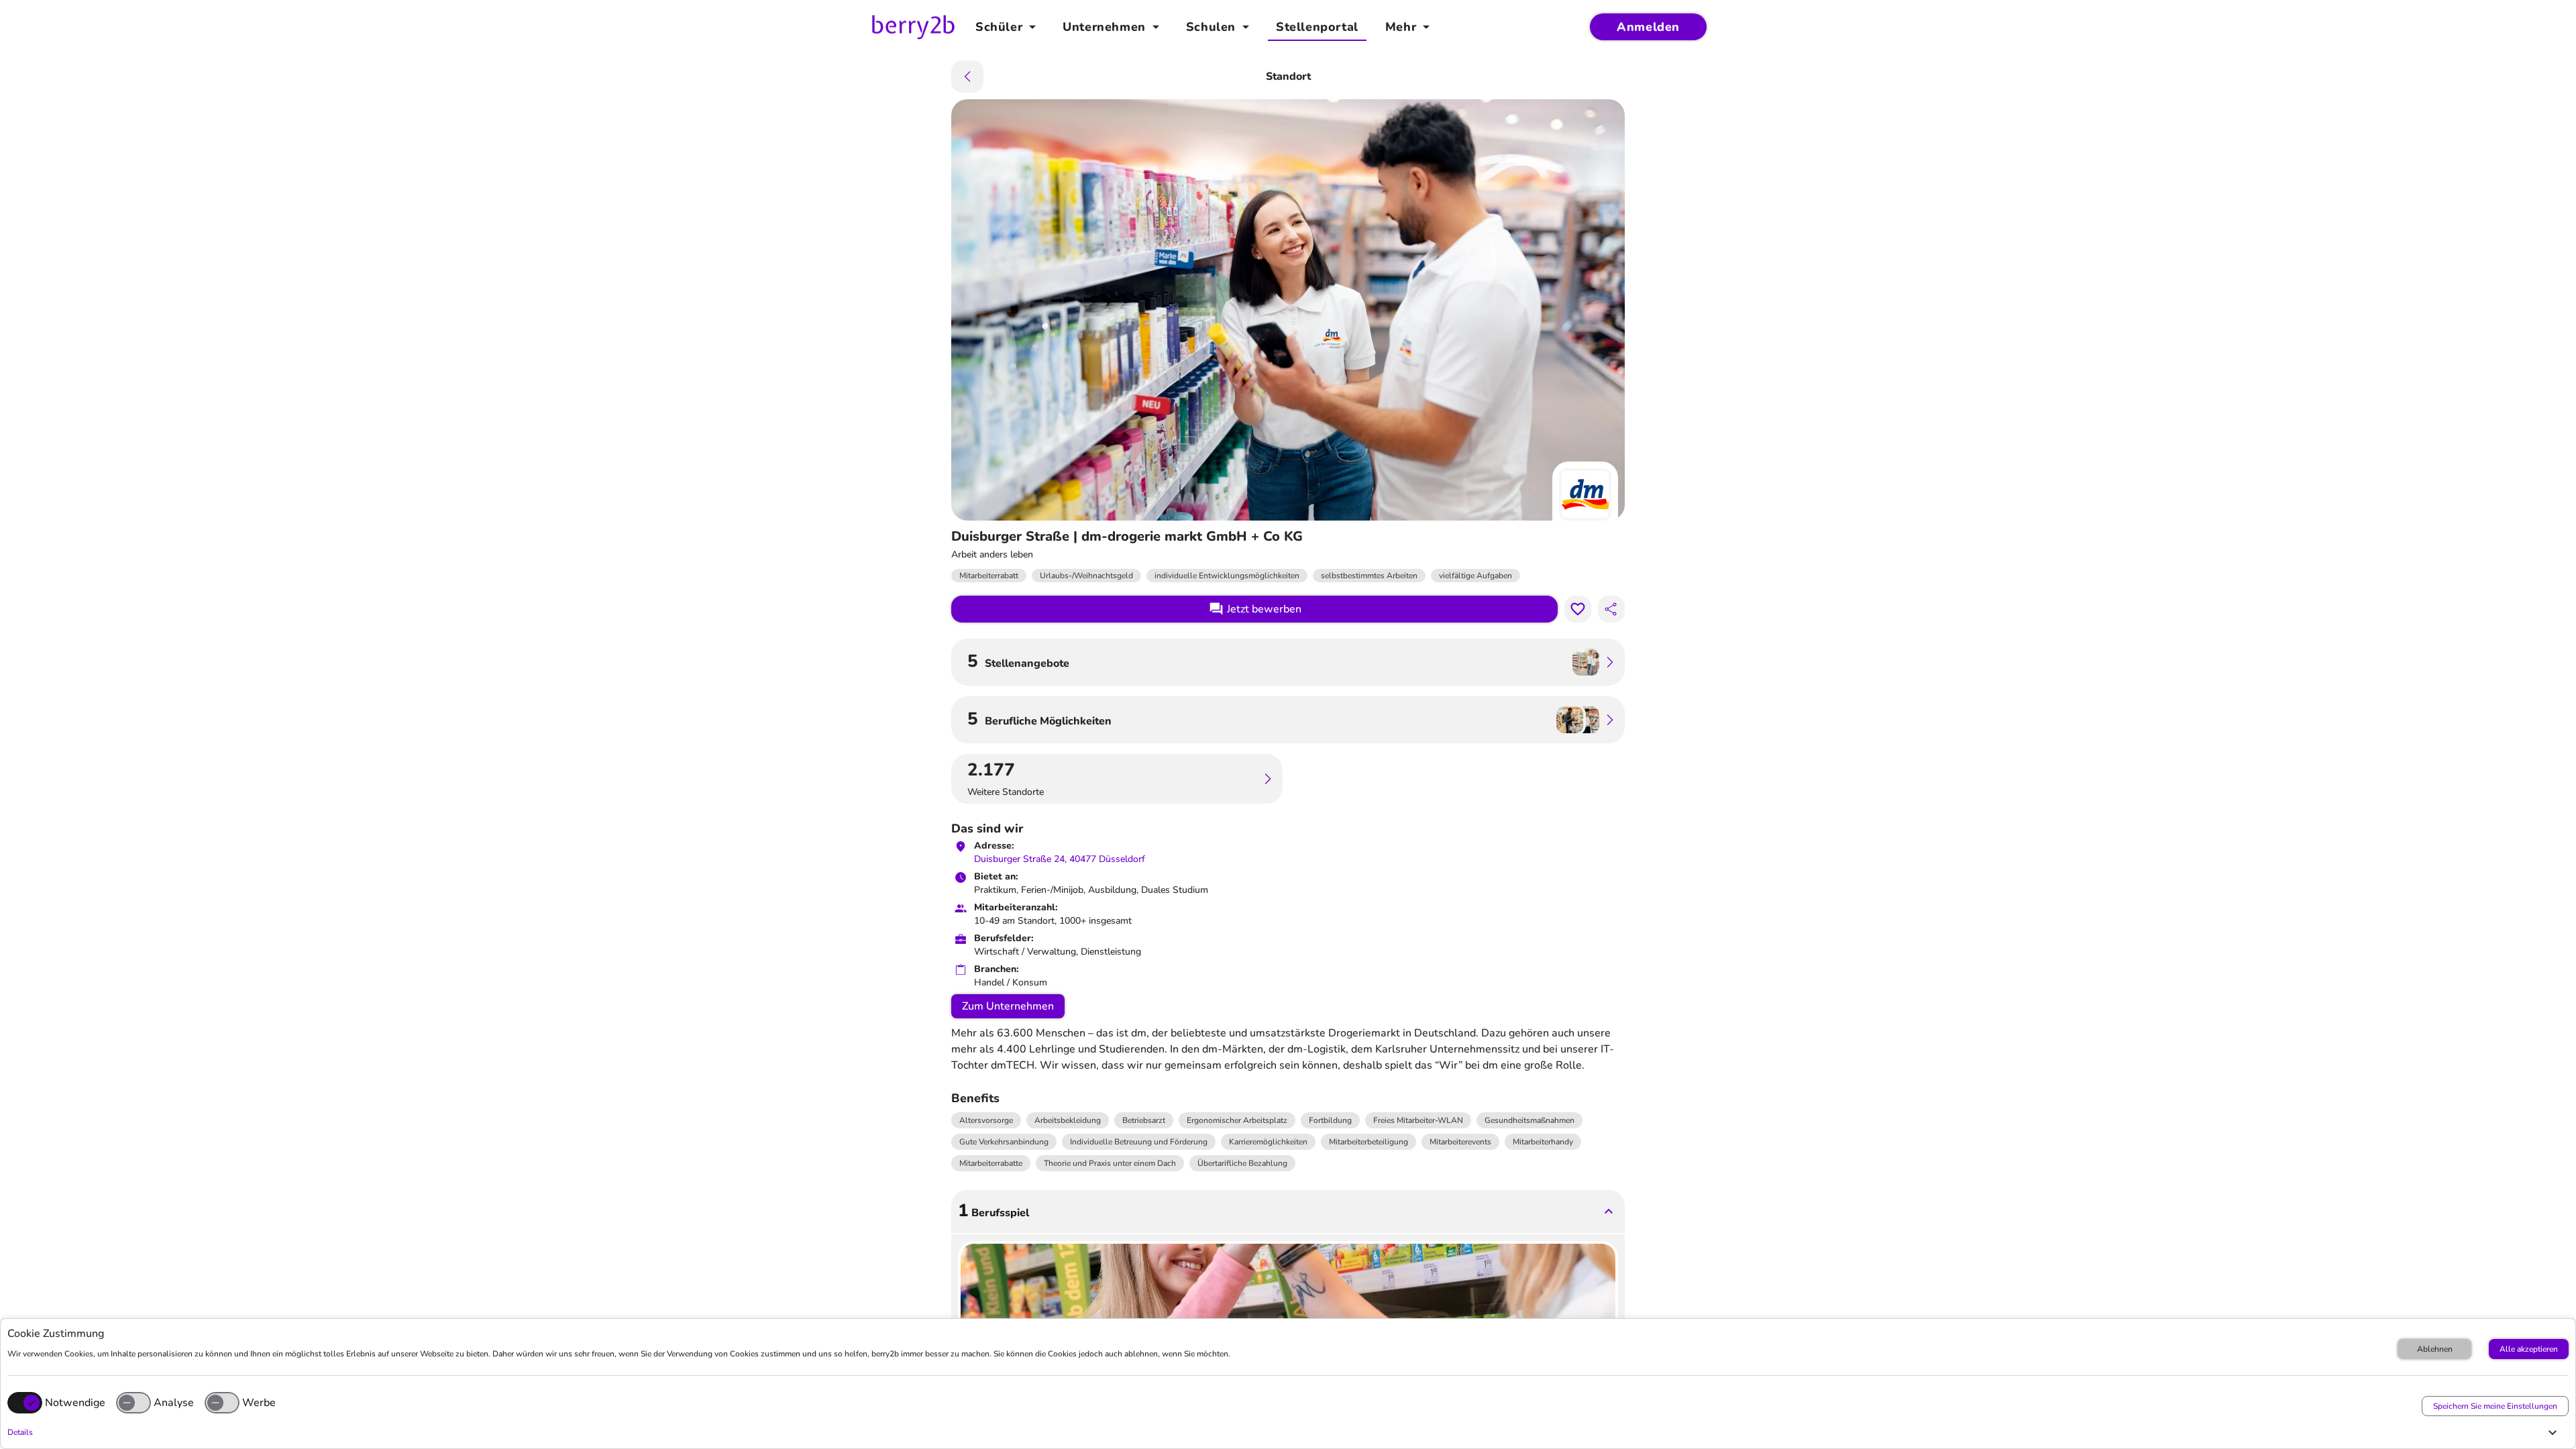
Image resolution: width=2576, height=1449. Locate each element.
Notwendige (75, 1403)
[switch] (133, 1403)
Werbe (259, 1403)
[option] (986, 1120)
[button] (1285, 1432)
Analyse (174, 1403)
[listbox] (1288, 1142)
